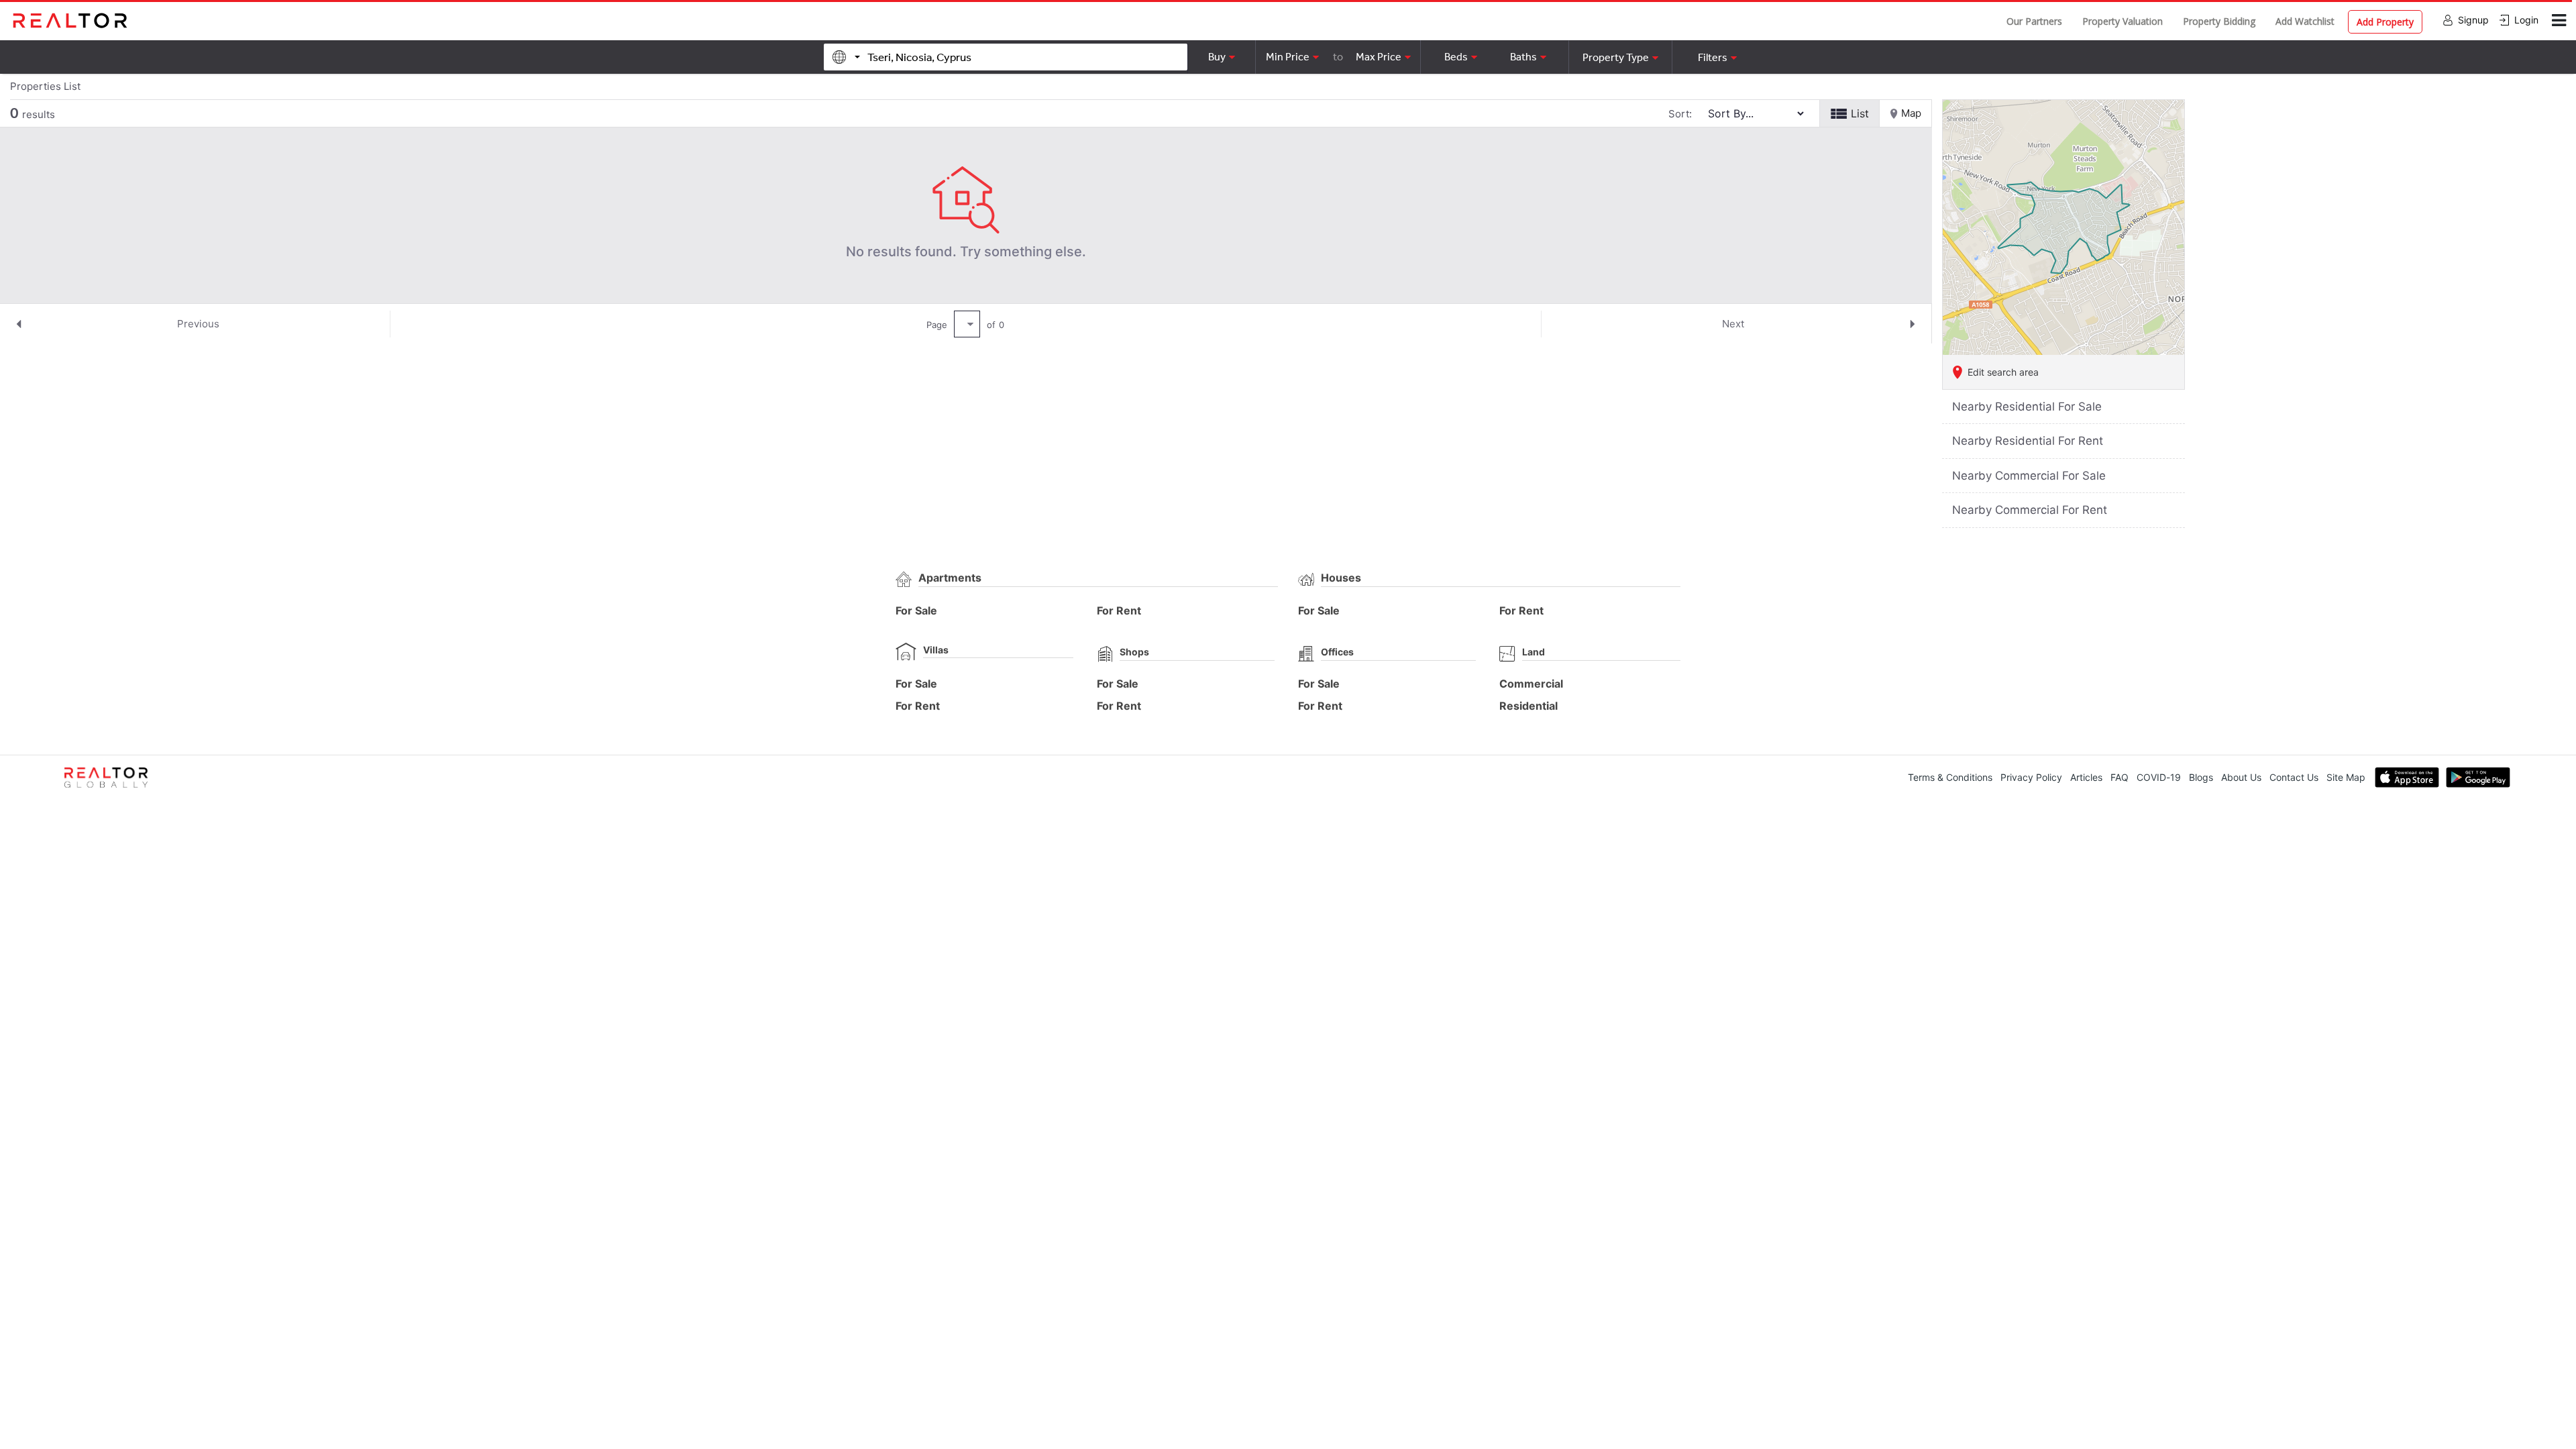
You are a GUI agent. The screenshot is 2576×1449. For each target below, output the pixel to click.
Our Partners (2034, 21)
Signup (2473, 20)
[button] (1620, 57)
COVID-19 (2159, 777)
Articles (2086, 777)
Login (2526, 20)
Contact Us (2294, 777)
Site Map (2346, 777)
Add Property (2385, 22)
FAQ (2119, 777)
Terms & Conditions (1950, 777)
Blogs (2201, 777)
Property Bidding (2219, 21)
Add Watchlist (2305, 21)
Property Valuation (2123, 21)
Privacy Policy (2031, 777)
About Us (2241, 777)
